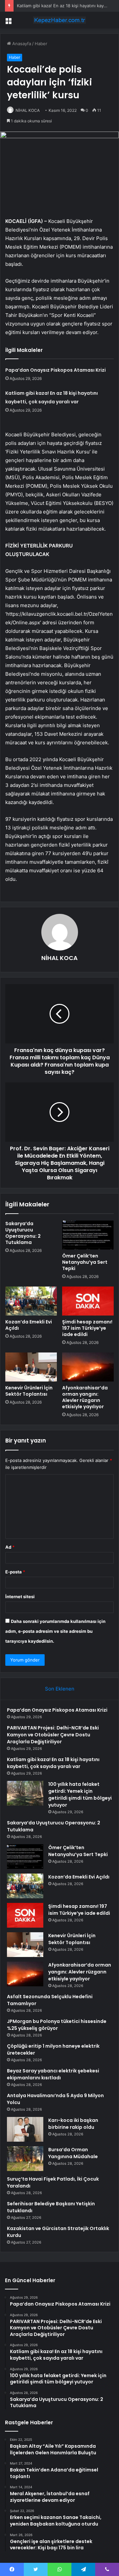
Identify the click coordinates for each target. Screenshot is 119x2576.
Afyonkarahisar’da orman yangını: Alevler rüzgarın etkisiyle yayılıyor (85, 1397)
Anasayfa (21, 44)
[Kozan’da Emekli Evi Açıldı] (31, 1301)
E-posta (15, 1572)
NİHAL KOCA (28, 110)
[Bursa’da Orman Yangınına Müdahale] (25, 2159)
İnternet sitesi (20, 1597)
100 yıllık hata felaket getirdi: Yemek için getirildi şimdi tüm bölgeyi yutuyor (80, 1795)
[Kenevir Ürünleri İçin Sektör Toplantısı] (31, 1367)
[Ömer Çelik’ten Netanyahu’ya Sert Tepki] (88, 1235)
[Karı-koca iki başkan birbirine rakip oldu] (25, 2129)
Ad (10, 1547)
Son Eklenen (60, 1689)
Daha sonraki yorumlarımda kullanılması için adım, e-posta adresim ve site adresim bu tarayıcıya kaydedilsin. (55, 1631)
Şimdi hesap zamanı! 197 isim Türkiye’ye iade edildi (87, 1328)
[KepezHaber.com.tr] (59, 20)
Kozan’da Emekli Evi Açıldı (29, 1325)
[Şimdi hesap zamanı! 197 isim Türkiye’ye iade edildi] (88, 1301)
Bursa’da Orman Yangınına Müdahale (73, 2153)
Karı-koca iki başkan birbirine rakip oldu (73, 2124)
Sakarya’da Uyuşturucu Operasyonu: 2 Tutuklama (23, 1233)
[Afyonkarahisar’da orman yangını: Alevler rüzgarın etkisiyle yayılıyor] (88, 1367)
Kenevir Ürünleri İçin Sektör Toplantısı (29, 1391)
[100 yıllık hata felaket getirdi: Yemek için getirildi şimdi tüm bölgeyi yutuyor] (25, 1793)
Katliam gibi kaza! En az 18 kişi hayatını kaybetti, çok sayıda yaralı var (53, 1763)
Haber (41, 44)
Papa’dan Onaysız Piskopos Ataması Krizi (56, 370)
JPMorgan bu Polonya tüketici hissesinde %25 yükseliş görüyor (57, 2025)
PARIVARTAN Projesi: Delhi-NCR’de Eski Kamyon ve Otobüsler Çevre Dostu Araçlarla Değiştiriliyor (53, 1735)
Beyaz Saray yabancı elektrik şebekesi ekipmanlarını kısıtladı (53, 2074)
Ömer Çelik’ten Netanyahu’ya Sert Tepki (85, 1262)
